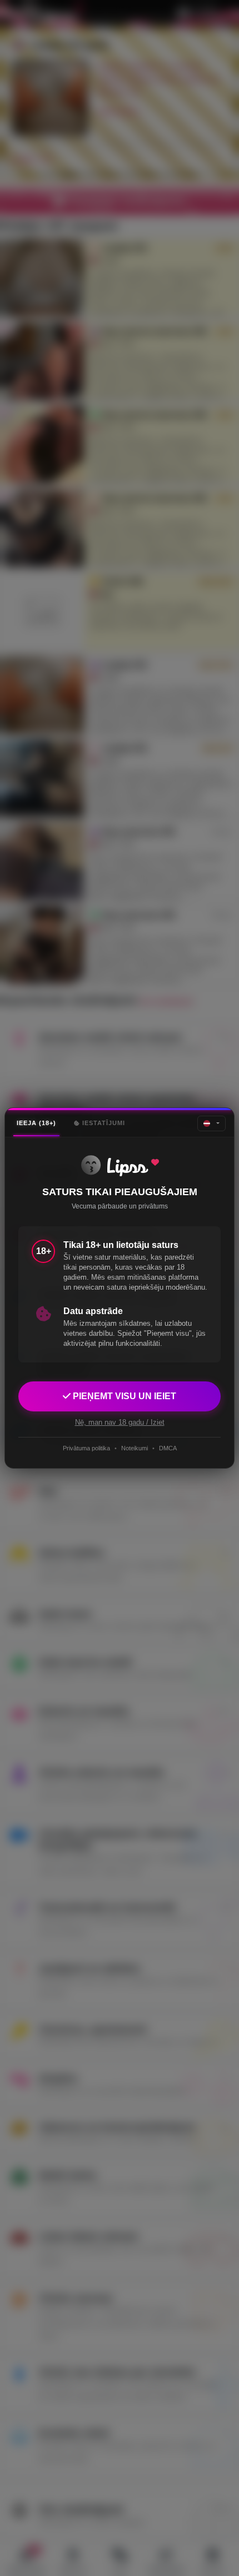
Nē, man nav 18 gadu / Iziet (120, 1422)
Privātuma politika (86, 1448)
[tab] (36, 1123)
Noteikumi (135, 1448)
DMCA (168, 1448)
